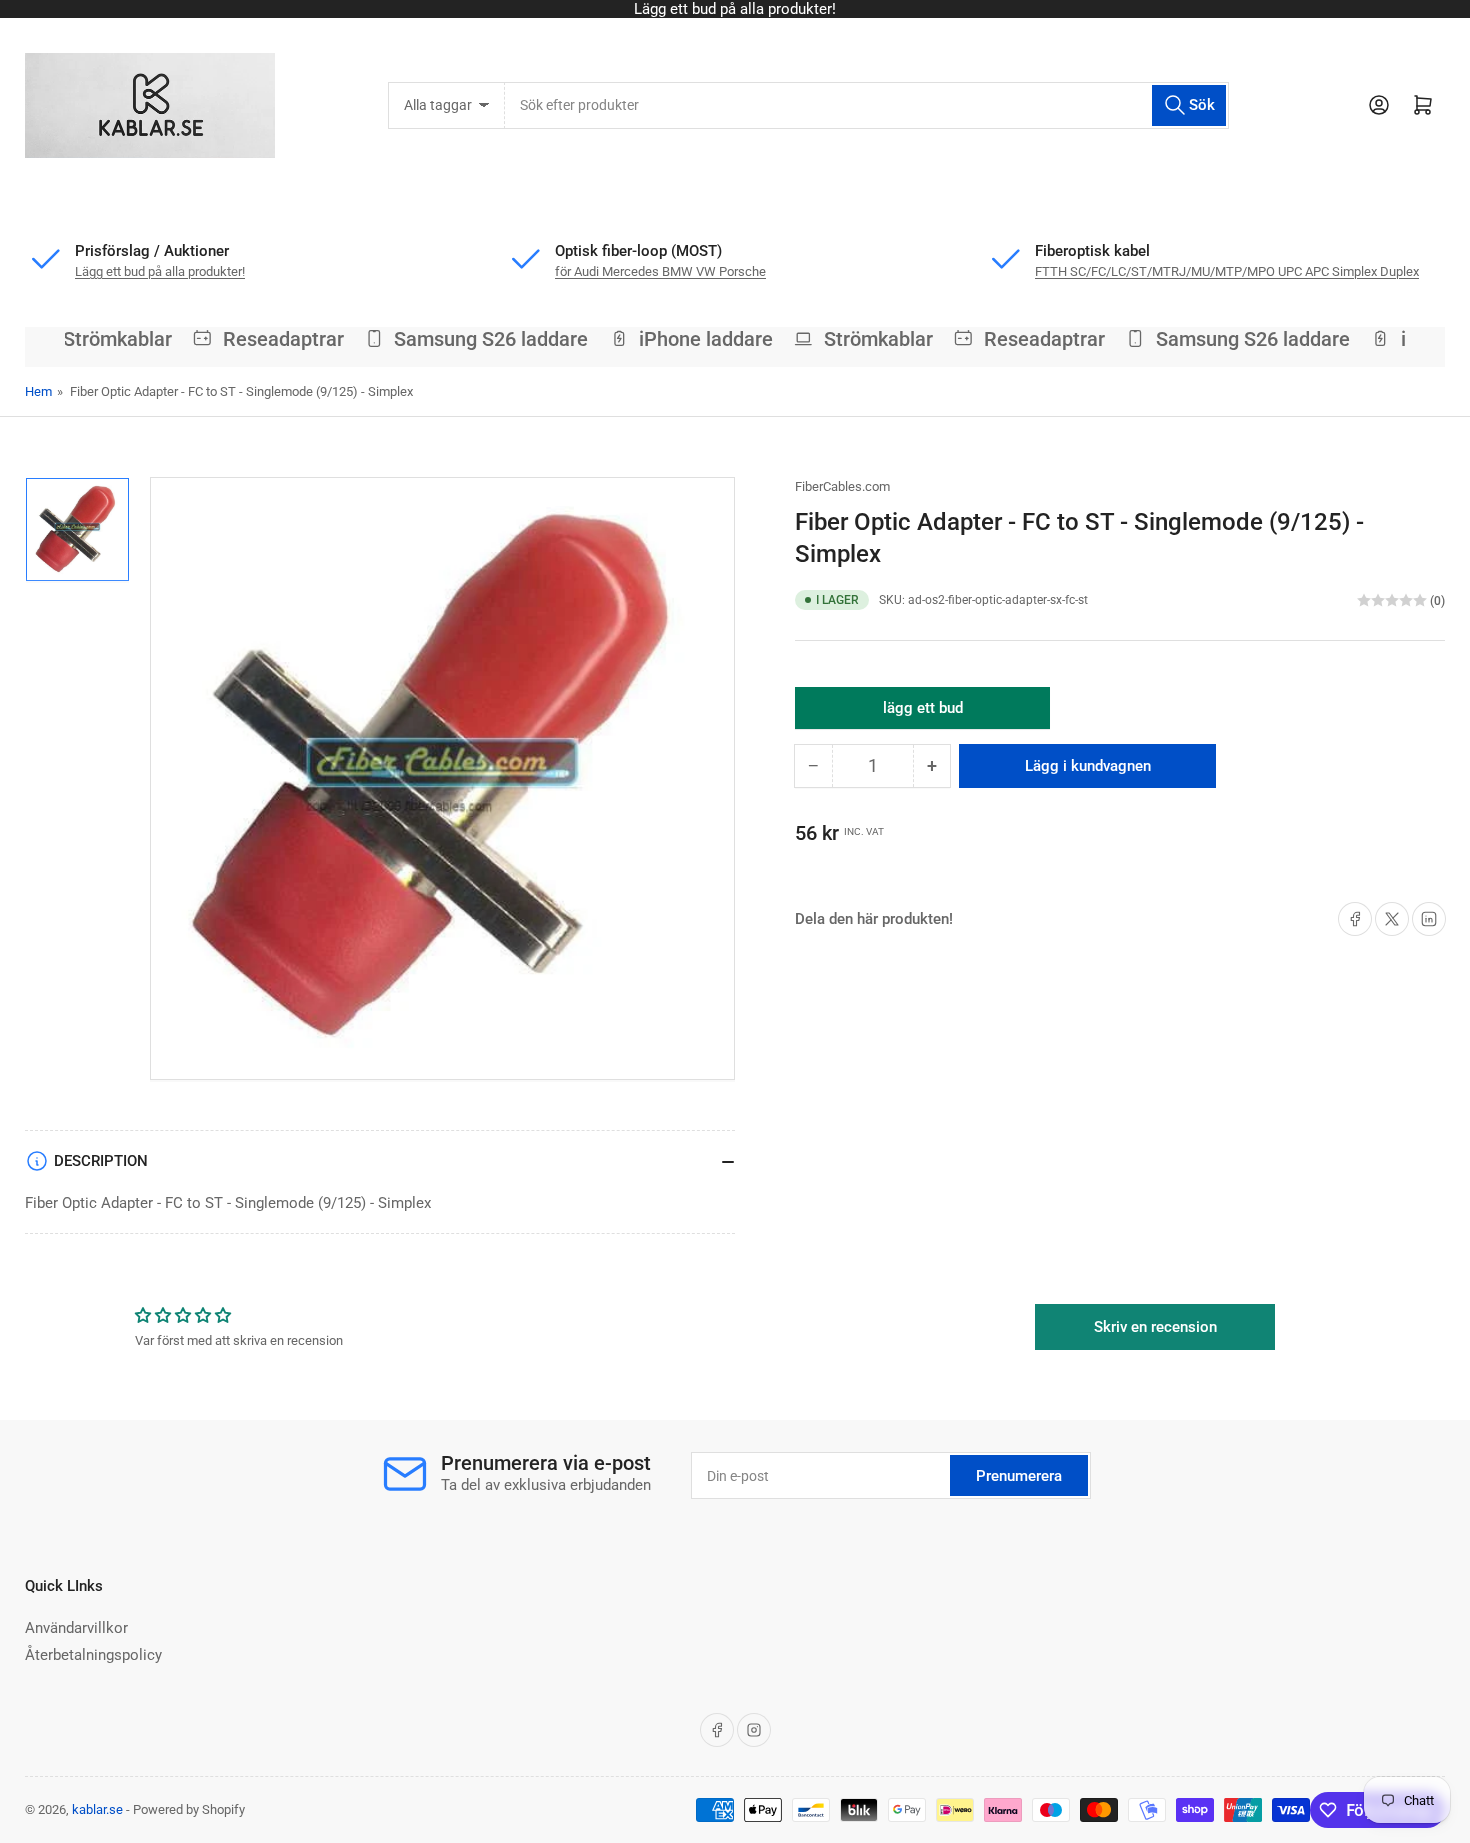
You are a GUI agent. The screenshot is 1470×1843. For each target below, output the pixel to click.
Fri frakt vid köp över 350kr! (807, 9)
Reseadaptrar (270, 339)
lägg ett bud (923, 714)
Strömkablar (104, 339)
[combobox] (866, 105)
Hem (38, 391)
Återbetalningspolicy (93, 1655)
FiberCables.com (842, 486)
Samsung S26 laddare (479, 339)
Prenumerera (1019, 1476)
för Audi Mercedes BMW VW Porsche (660, 271)
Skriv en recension (1155, 1327)
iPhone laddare (694, 339)
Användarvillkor (76, 1628)
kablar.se (97, 1809)
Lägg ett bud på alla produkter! (160, 271)
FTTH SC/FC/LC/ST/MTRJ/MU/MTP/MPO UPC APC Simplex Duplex (1227, 271)
